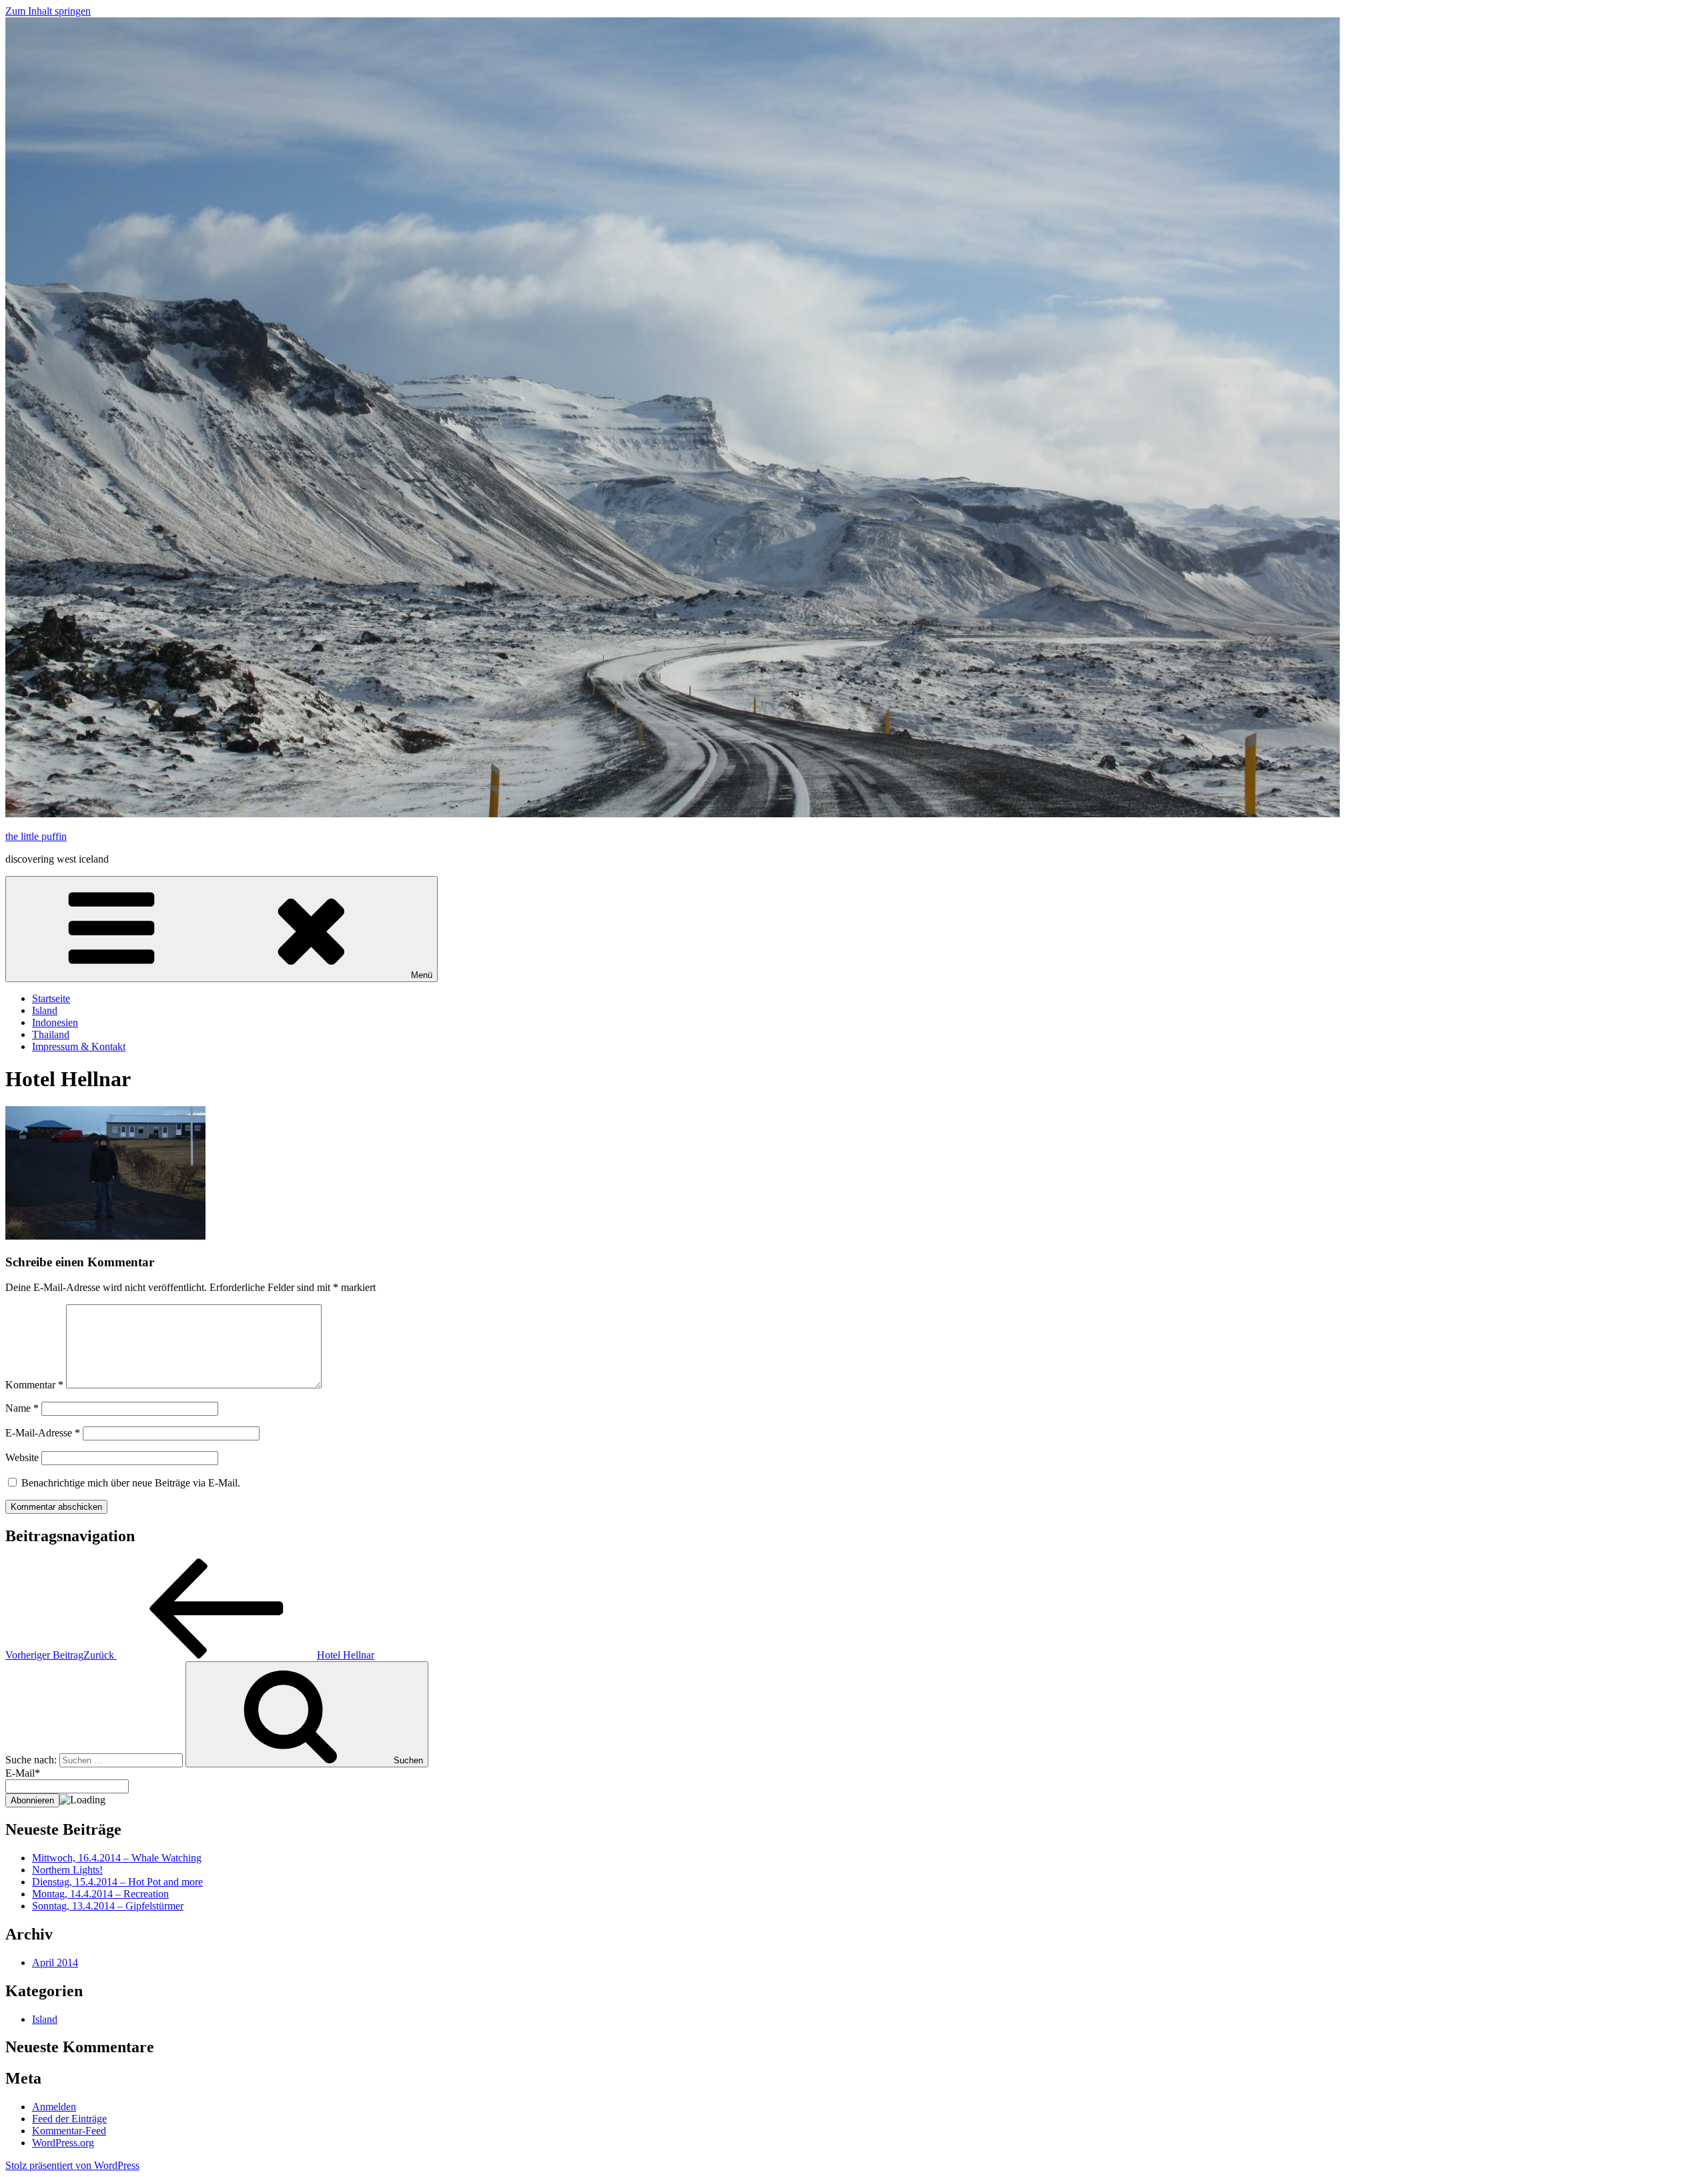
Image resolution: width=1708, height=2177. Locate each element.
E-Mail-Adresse (43, 1433)
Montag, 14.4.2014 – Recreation (100, 1894)
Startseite (51, 998)
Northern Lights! (67, 1870)
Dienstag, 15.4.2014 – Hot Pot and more (117, 1882)
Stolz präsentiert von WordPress (72, 2165)
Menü (422, 975)
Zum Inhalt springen (48, 11)
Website (22, 1457)
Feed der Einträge (69, 2119)
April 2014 (55, 1963)
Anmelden (54, 2107)
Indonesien (55, 1022)
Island (45, 1010)
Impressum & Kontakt (79, 1046)
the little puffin (36, 836)
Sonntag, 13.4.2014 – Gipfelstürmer (108, 1906)
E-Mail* (23, 1773)
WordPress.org (63, 2143)
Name (22, 1408)
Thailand (51, 1034)
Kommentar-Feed (69, 2131)
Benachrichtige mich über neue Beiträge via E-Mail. (131, 1483)
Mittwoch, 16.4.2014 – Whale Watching (117, 1858)
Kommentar (34, 1385)
